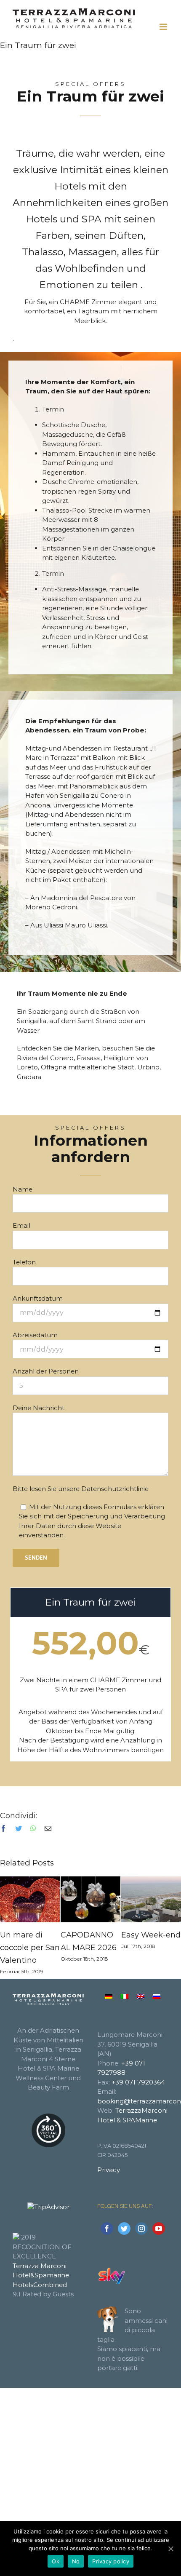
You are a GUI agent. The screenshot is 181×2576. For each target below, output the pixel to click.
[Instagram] (141, 2229)
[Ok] (170, 2549)
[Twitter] (124, 2229)
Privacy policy (111, 2561)
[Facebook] (107, 2229)
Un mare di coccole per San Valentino (30, 1948)
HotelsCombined (40, 2285)
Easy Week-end (151, 1935)
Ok (56, 2561)
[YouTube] (159, 2229)
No (76, 2561)
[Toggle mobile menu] (164, 27)
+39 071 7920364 (138, 2082)
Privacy (109, 2170)
